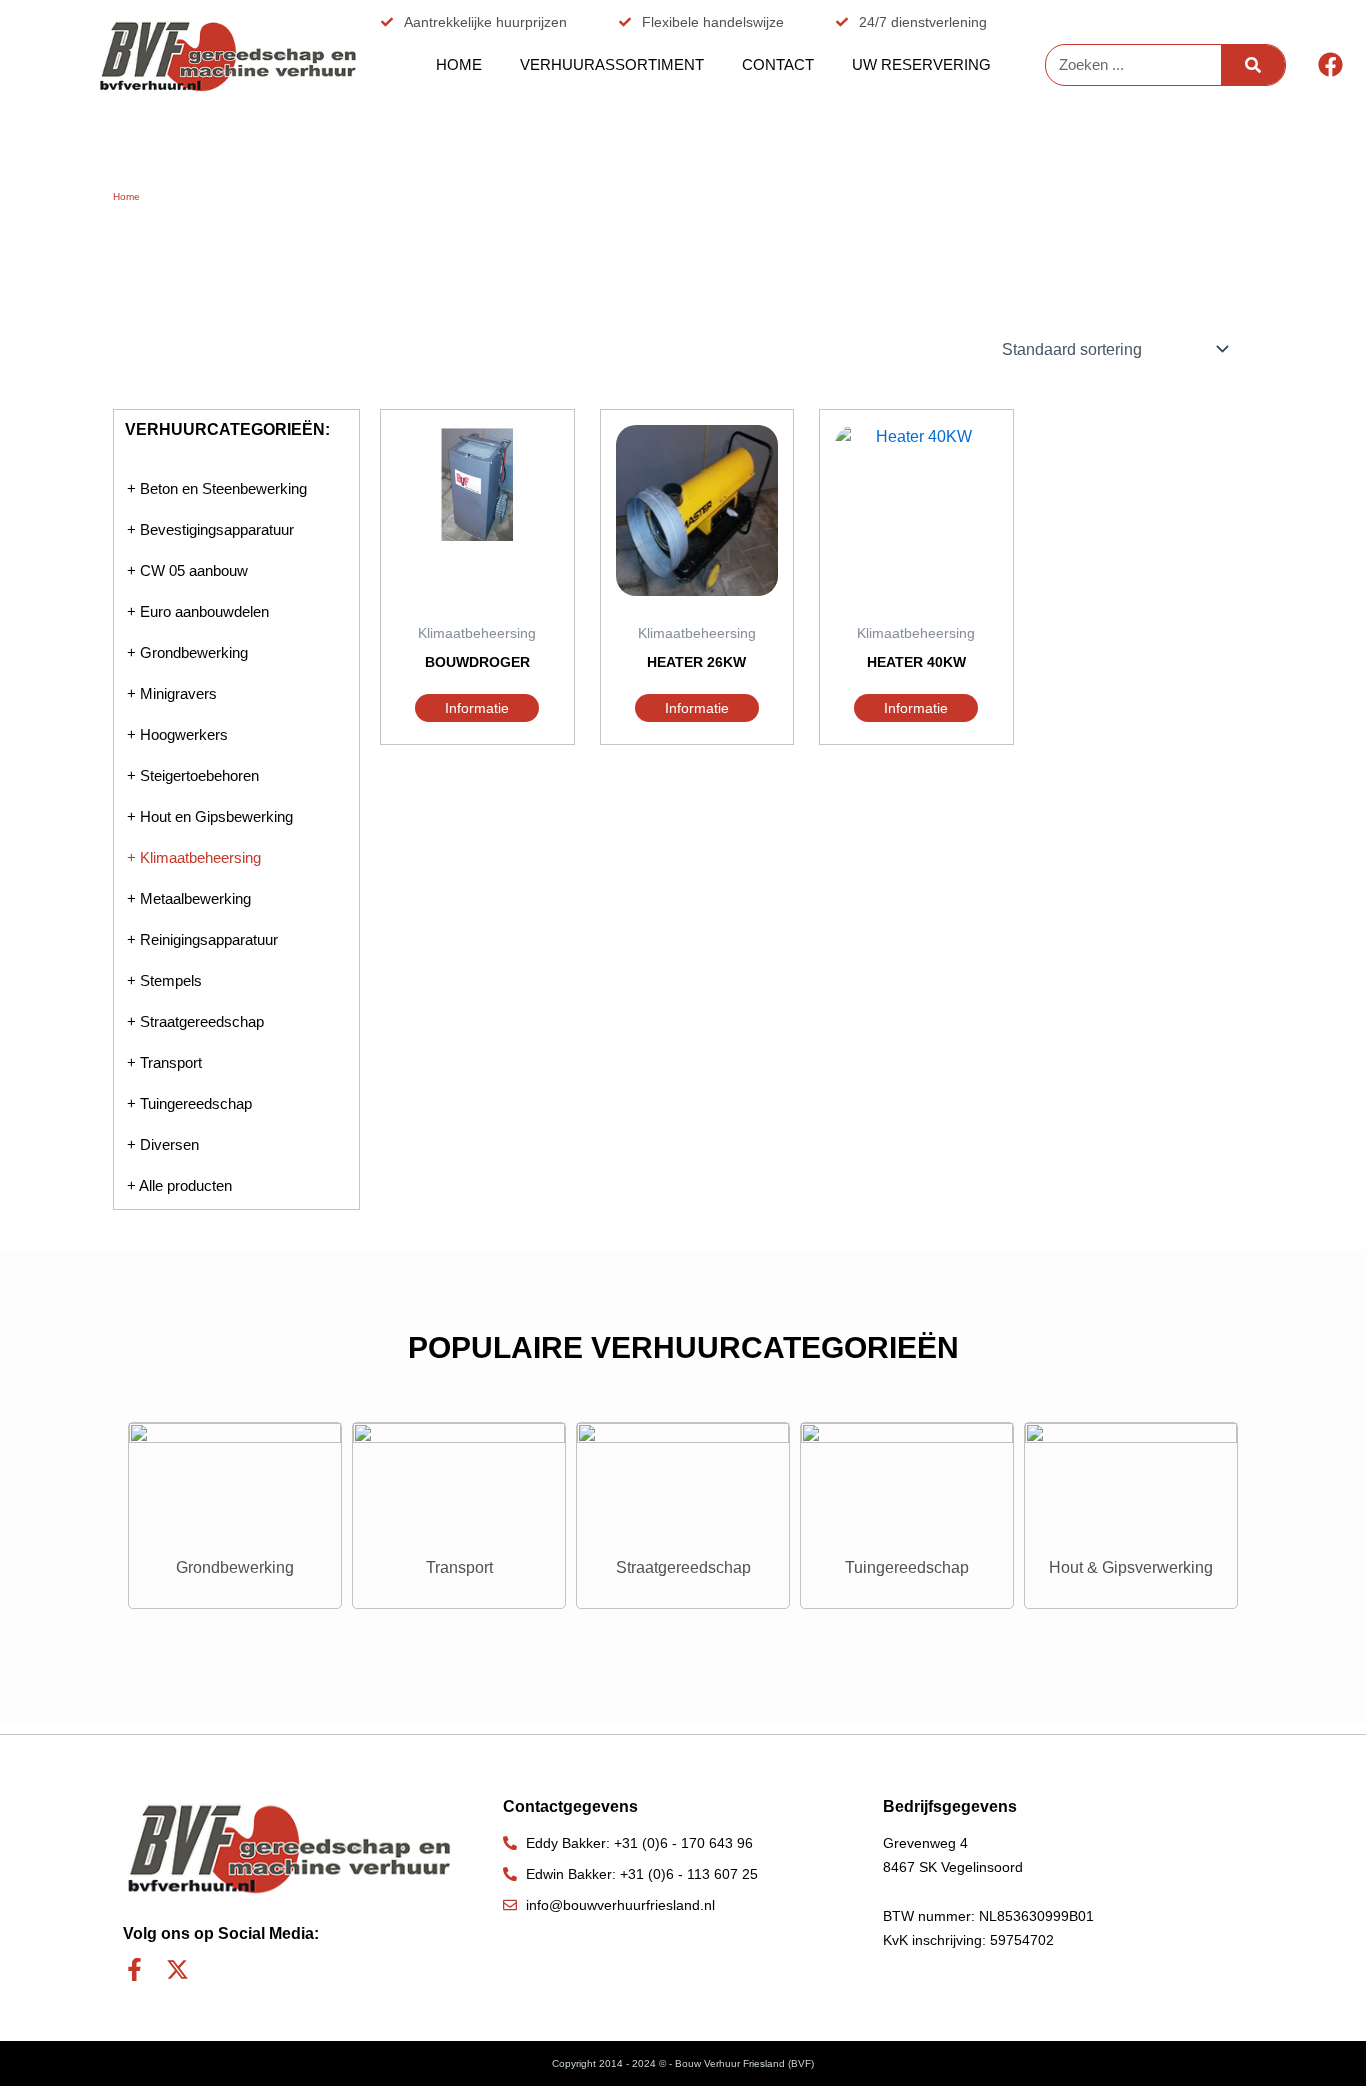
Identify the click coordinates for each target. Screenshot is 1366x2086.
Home (126, 196)
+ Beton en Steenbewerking (217, 488)
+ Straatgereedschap (195, 1021)
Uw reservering (921, 64)
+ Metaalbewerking (189, 898)
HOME (459, 64)
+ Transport (164, 1062)
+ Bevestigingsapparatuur (210, 529)
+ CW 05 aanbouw (187, 570)
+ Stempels (164, 980)
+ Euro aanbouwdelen (198, 611)
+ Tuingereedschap (189, 1103)
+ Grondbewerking (187, 652)
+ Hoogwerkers (177, 734)
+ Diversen (163, 1144)
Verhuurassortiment (612, 64)
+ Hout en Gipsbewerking (210, 816)
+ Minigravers (172, 693)
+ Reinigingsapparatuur (202, 939)
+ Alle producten (179, 1185)
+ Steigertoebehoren (193, 775)
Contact (778, 64)
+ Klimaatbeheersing (194, 857)
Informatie (477, 708)
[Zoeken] (1253, 65)
